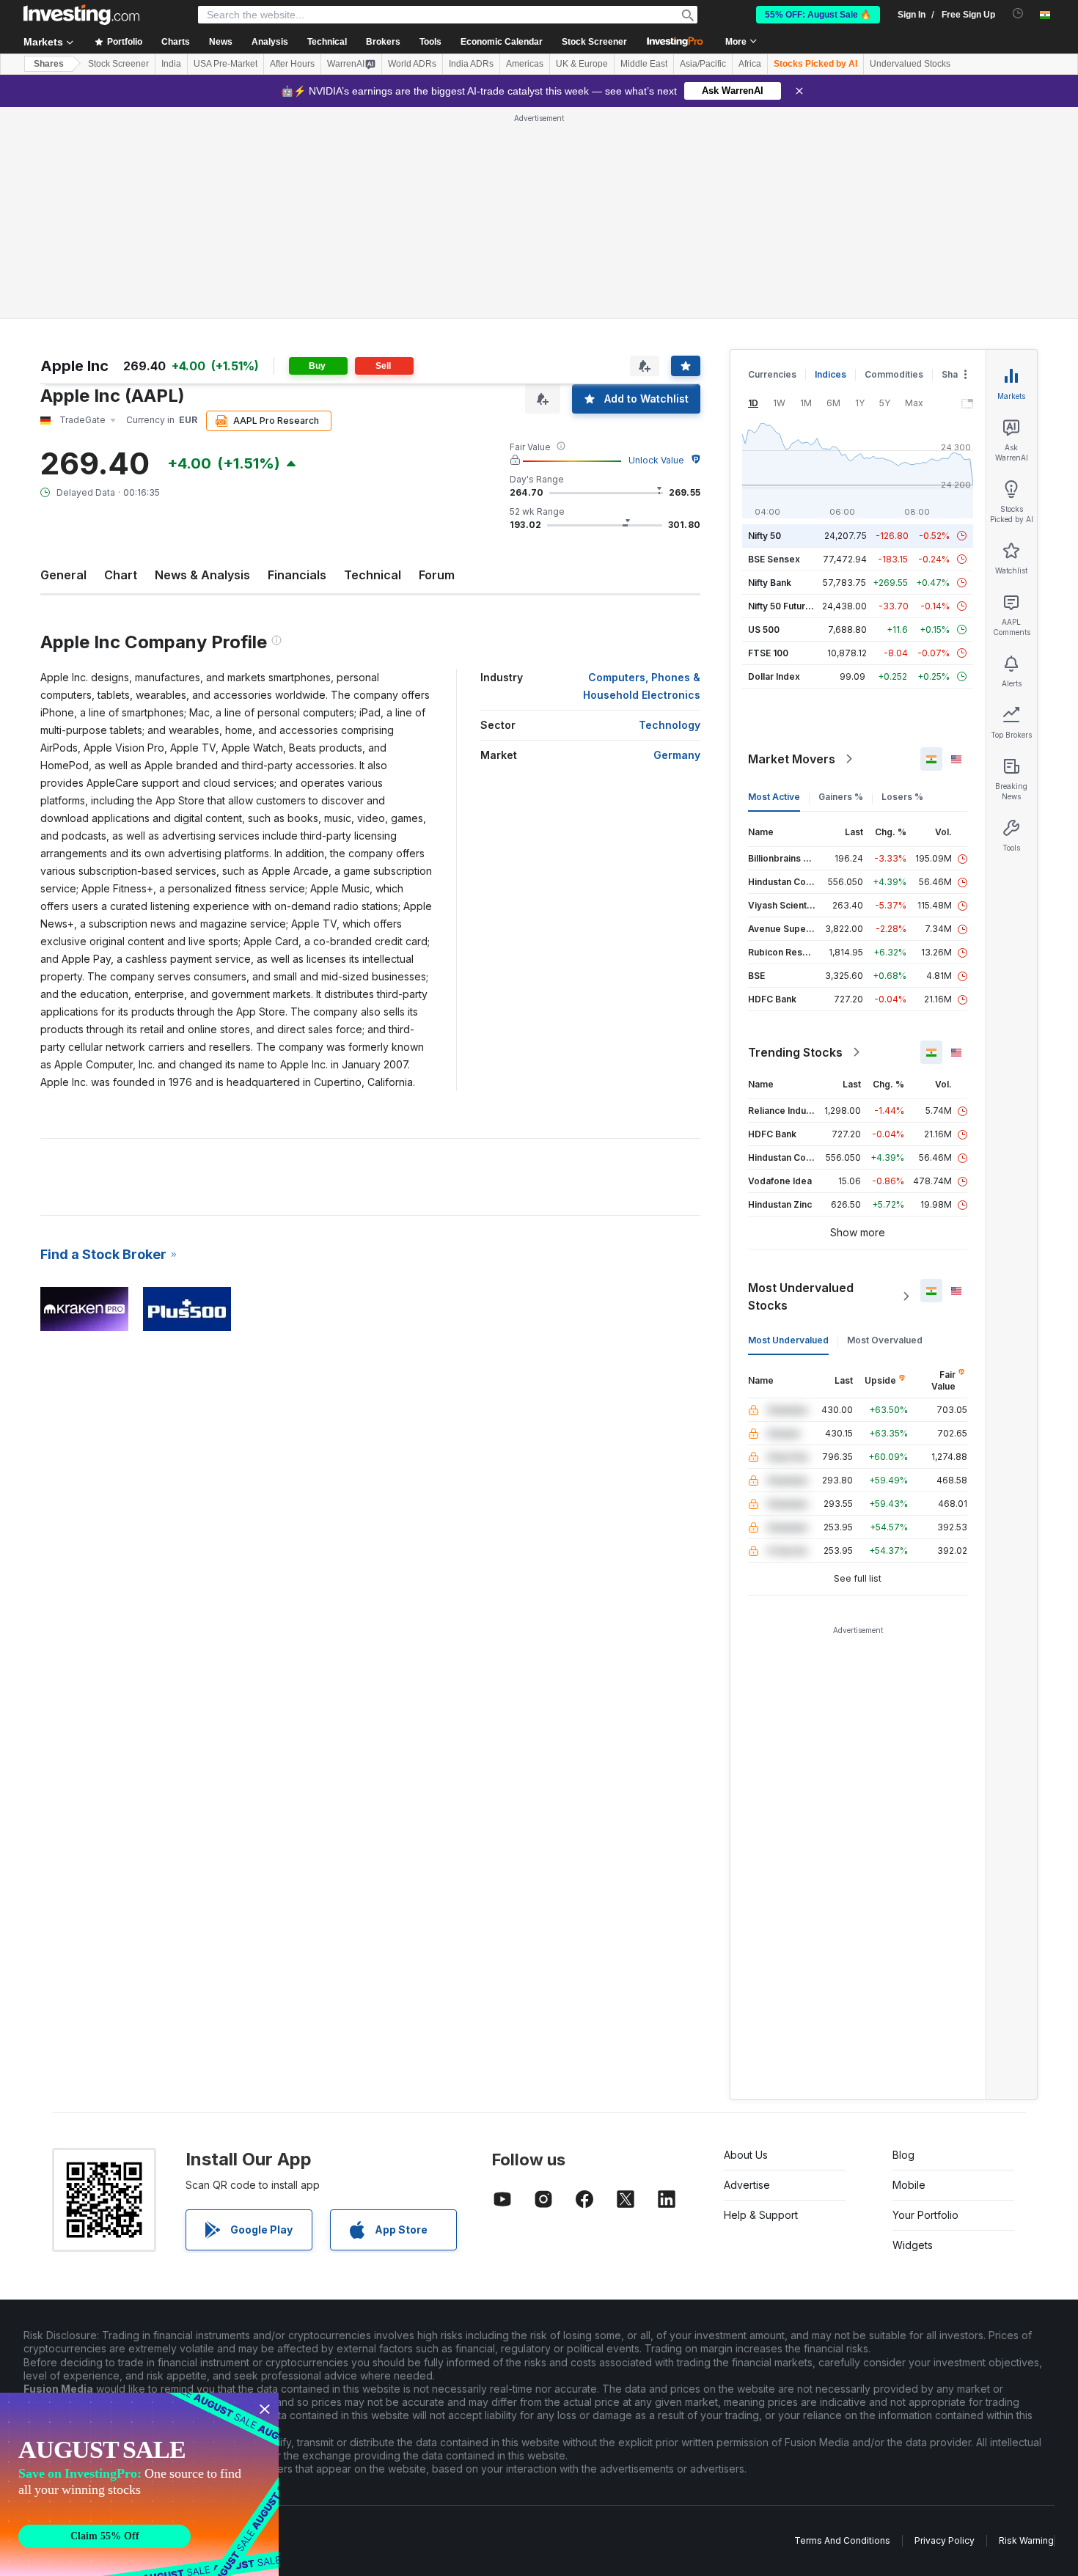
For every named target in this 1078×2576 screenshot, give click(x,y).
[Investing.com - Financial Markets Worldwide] (81, 15)
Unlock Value (656, 460)
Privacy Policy (945, 2540)
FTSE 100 (768, 653)
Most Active (774, 797)
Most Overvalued (885, 1340)
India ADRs (471, 64)
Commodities (894, 374)
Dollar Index (774, 676)
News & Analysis (202, 575)
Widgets (913, 2245)
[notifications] (1018, 14)
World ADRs (412, 64)
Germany (677, 755)
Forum (437, 575)
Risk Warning (1026, 2540)
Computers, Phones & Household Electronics (642, 686)
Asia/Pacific (703, 64)
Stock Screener (594, 42)
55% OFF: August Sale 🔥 (818, 15)
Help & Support (761, 2215)
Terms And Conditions (842, 2540)
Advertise (747, 2185)
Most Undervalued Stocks (801, 1296)
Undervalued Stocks (910, 64)
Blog (903, 2155)
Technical (373, 575)
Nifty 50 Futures (782, 606)
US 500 (764, 630)
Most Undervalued (788, 1340)
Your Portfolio (925, 2215)
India (171, 64)
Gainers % (841, 797)
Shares (49, 64)
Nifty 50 (764, 536)
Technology (670, 725)
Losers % (902, 797)
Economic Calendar (502, 42)
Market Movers (792, 759)
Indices (830, 374)
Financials (297, 575)
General (63, 575)
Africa (750, 64)
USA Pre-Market (225, 64)
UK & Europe (582, 64)
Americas (525, 64)
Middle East (644, 64)
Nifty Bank (770, 583)
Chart (121, 575)
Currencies (772, 374)
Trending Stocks (795, 1052)
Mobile (909, 2185)
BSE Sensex (774, 559)
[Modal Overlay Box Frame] (139, 2484)
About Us (746, 2155)
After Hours (292, 64)
